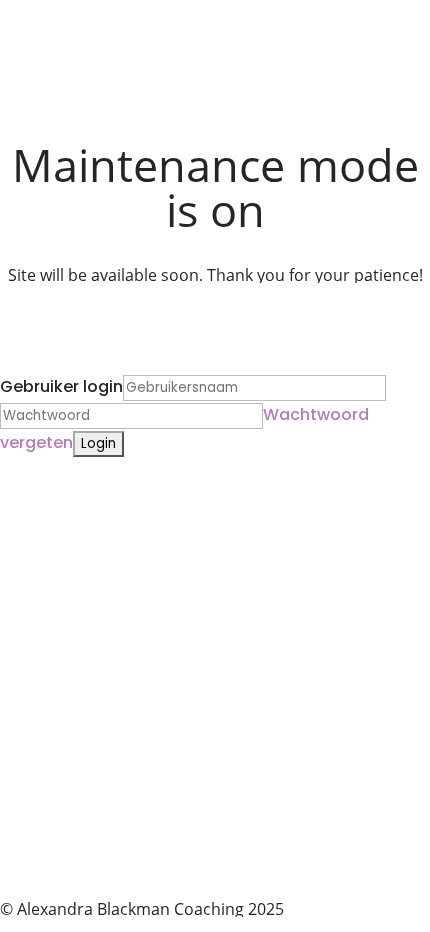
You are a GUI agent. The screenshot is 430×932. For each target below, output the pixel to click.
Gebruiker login (61, 386)
